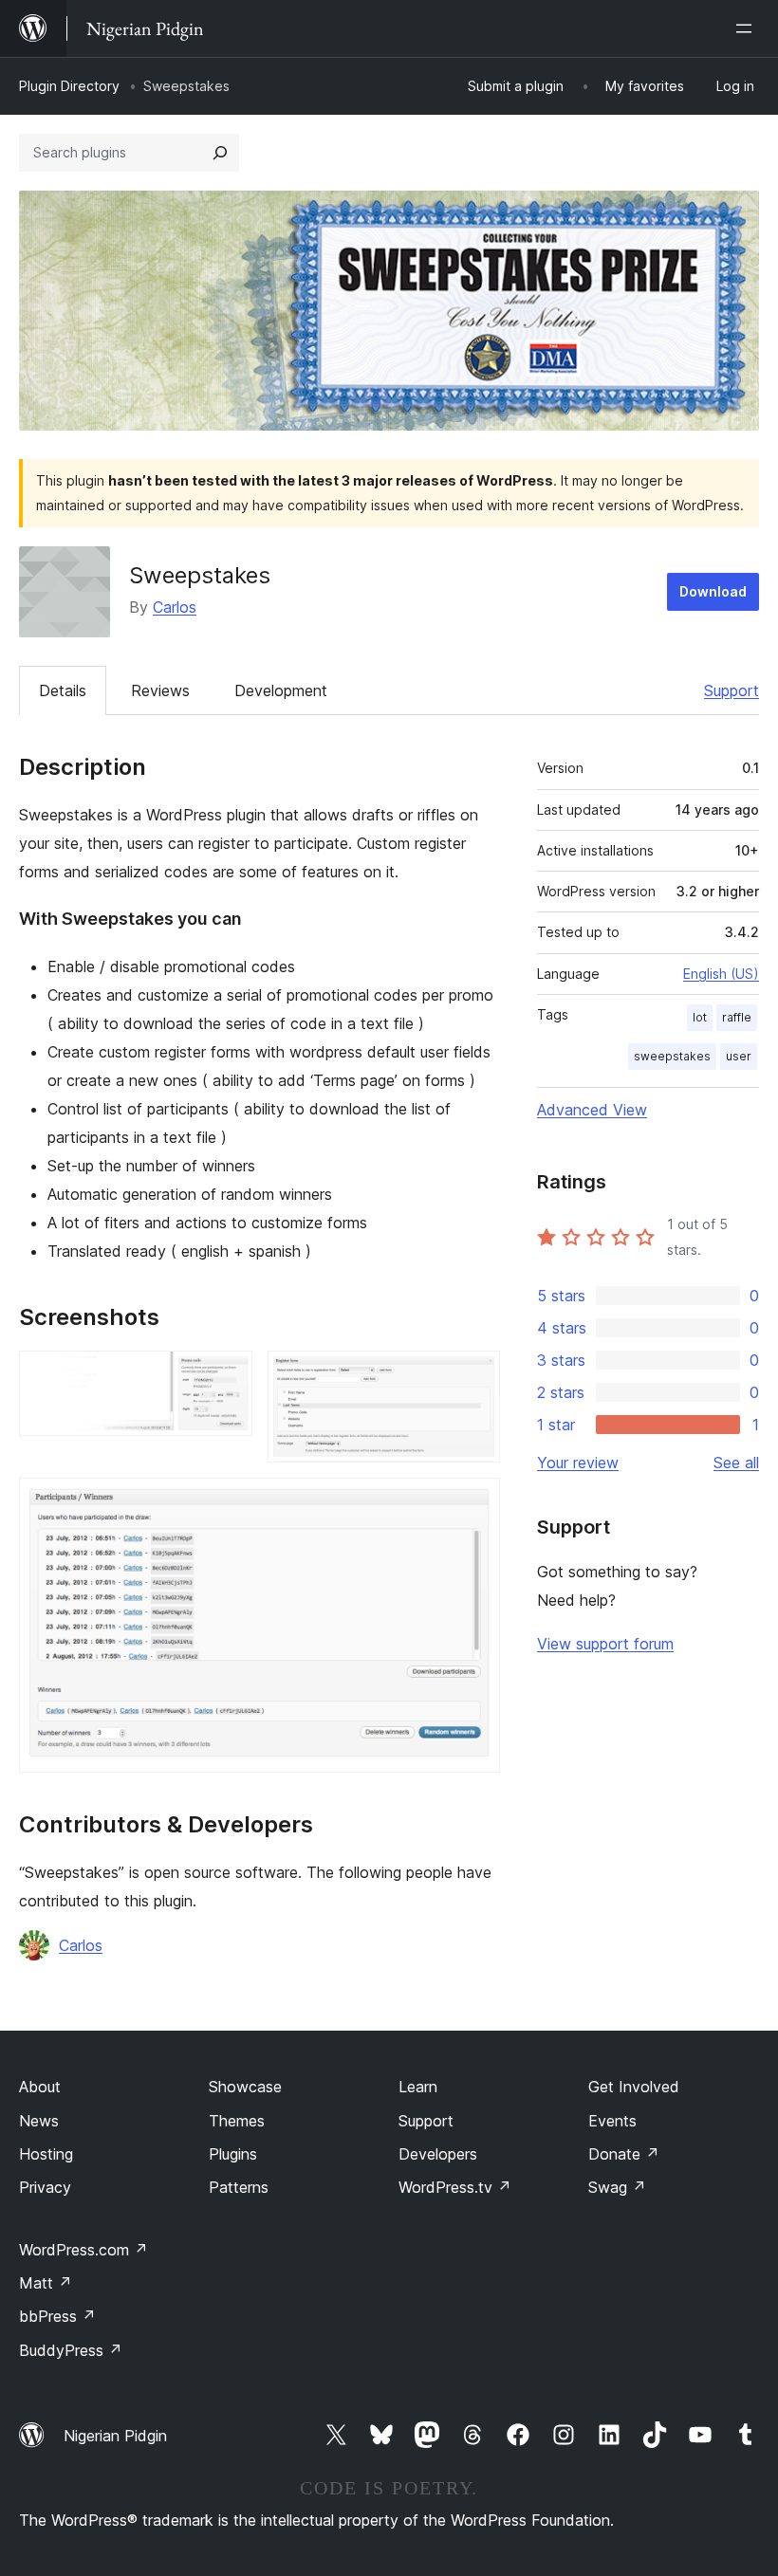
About (40, 2087)
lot (700, 1017)
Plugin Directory (69, 86)
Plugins (233, 2154)
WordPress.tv (455, 2187)
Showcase (245, 2087)
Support (732, 690)
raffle (737, 1017)
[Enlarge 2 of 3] (474, 1376)
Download (713, 591)
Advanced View (592, 1110)
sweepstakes (672, 1056)
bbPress (57, 2316)
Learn (418, 2087)
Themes (237, 2121)
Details (63, 690)
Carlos (175, 607)
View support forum (605, 1644)
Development (281, 690)
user (739, 1056)
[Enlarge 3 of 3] (474, 1503)
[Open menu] (748, 28)
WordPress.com (83, 2250)
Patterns (239, 2187)
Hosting (46, 2154)
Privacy (45, 2187)
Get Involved (634, 2087)
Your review (578, 1463)
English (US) (721, 974)
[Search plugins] (220, 153)
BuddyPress (71, 2350)
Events (612, 2121)
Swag (617, 2187)
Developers (438, 2154)
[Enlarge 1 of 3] (227, 1376)
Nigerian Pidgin (115, 2436)
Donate (624, 2154)
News (39, 2121)
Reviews (160, 690)
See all (736, 1463)
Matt (46, 2283)
